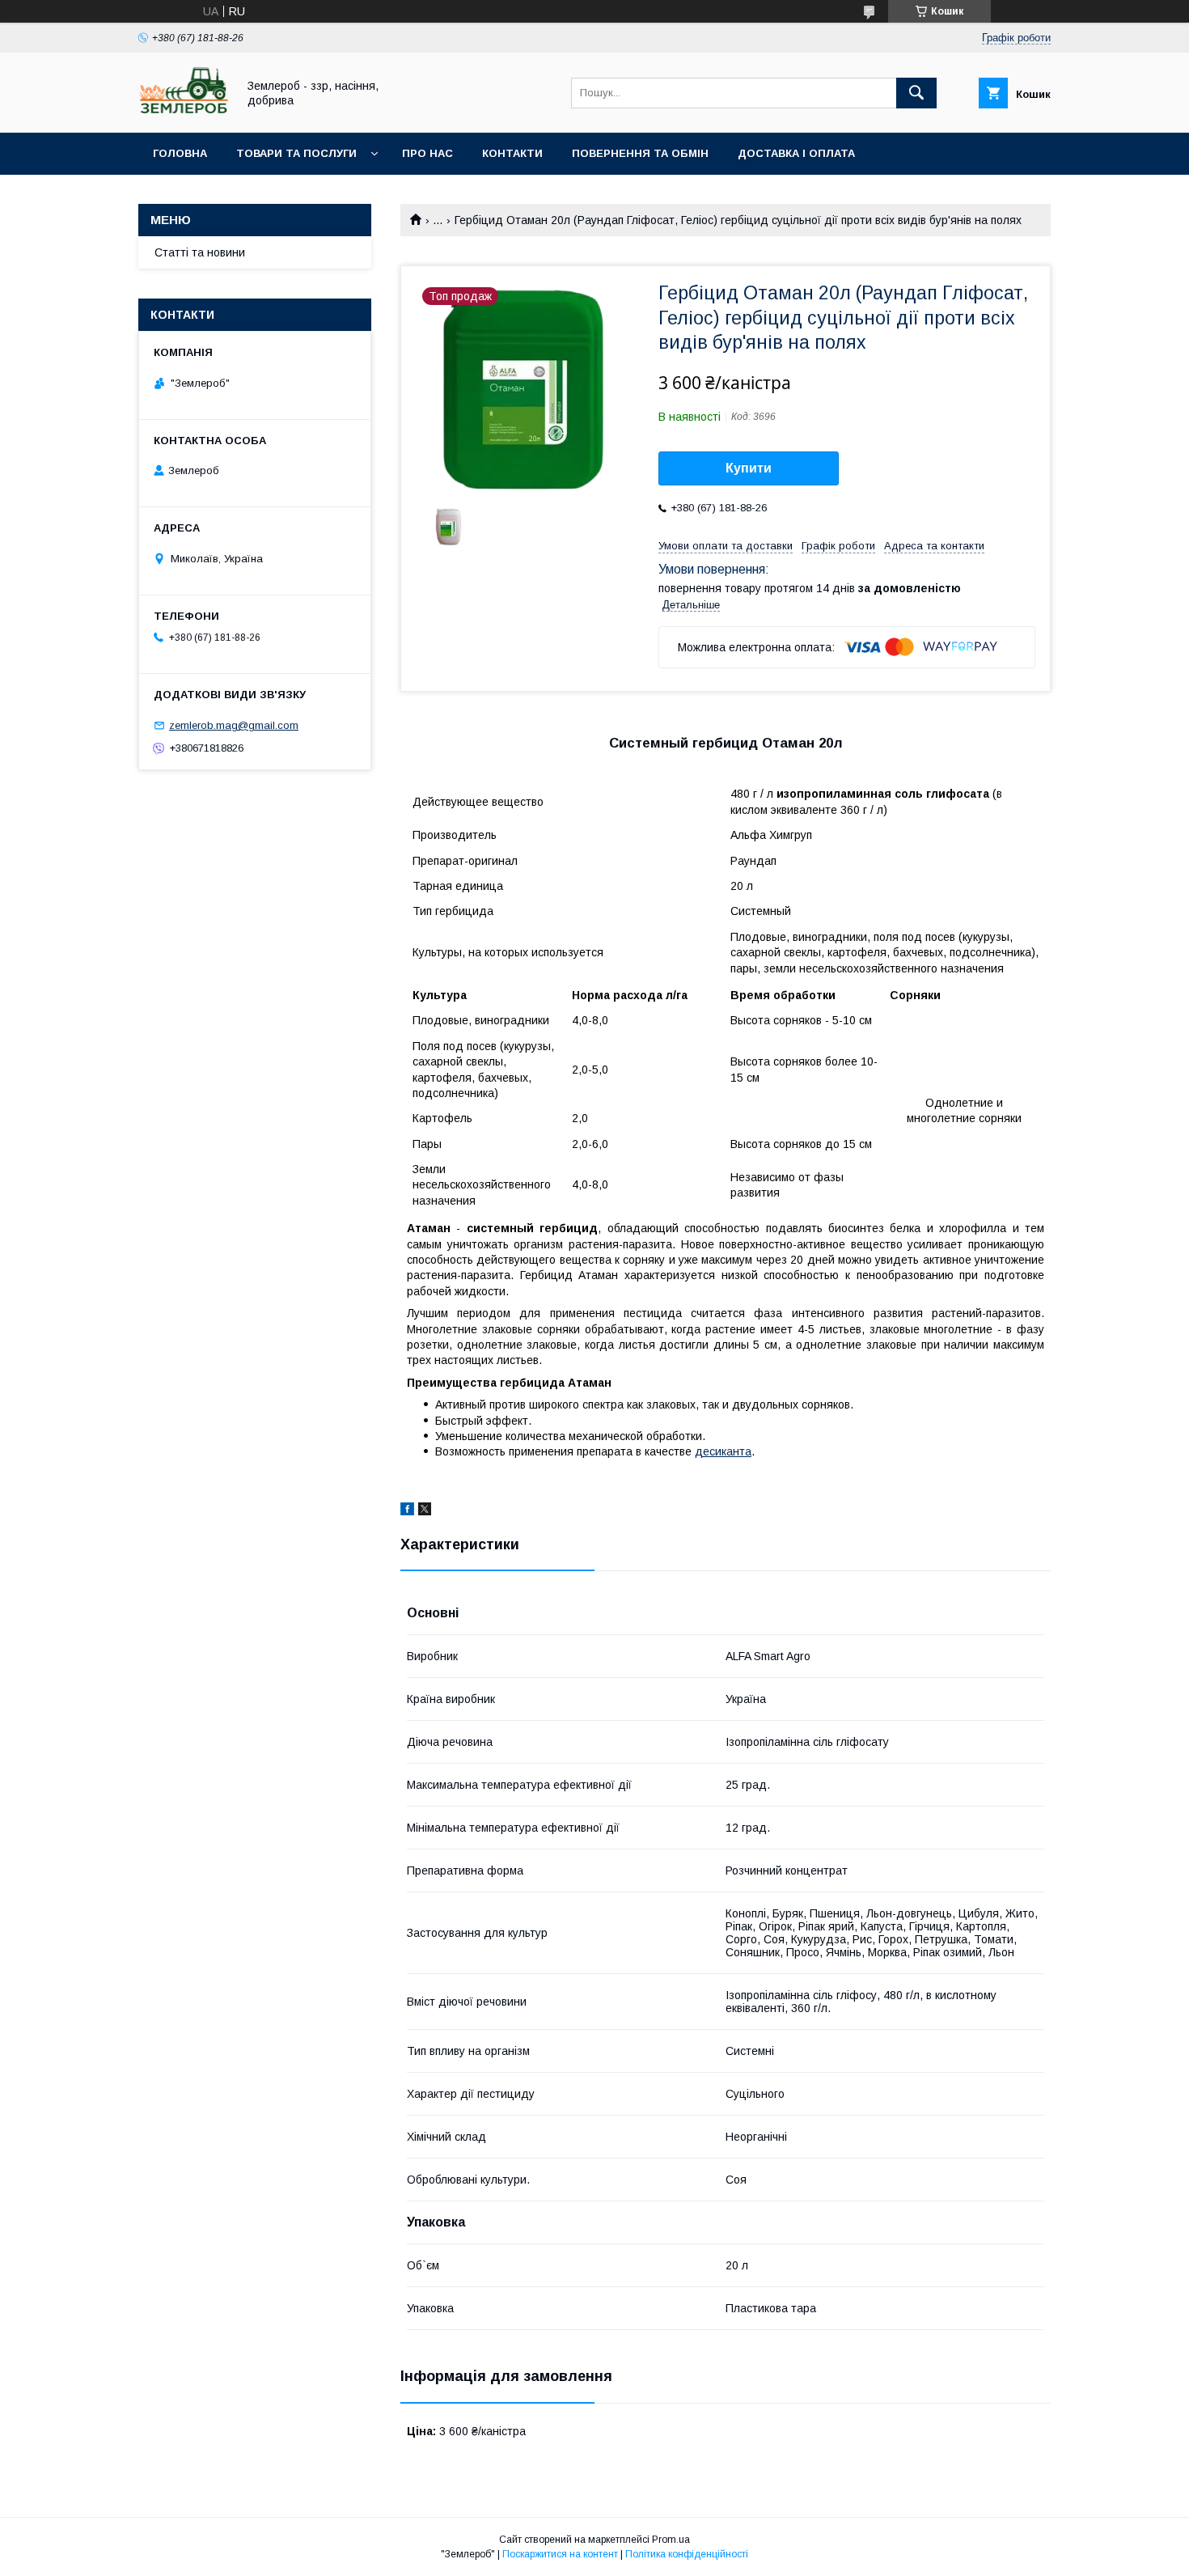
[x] (425, 1511)
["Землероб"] (183, 112)
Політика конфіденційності (687, 2554)
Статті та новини (200, 252)
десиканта (723, 1451)
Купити (749, 468)
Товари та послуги (296, 153)
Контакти (512, 153)
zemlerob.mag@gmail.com (234, 725)
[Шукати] (916, 93)
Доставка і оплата (796, 153)
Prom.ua (671, 2540)
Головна (180, 153)
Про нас (427, 153)
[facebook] (407, 1511)
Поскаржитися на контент (560, 2554)
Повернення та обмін (640, 153)
